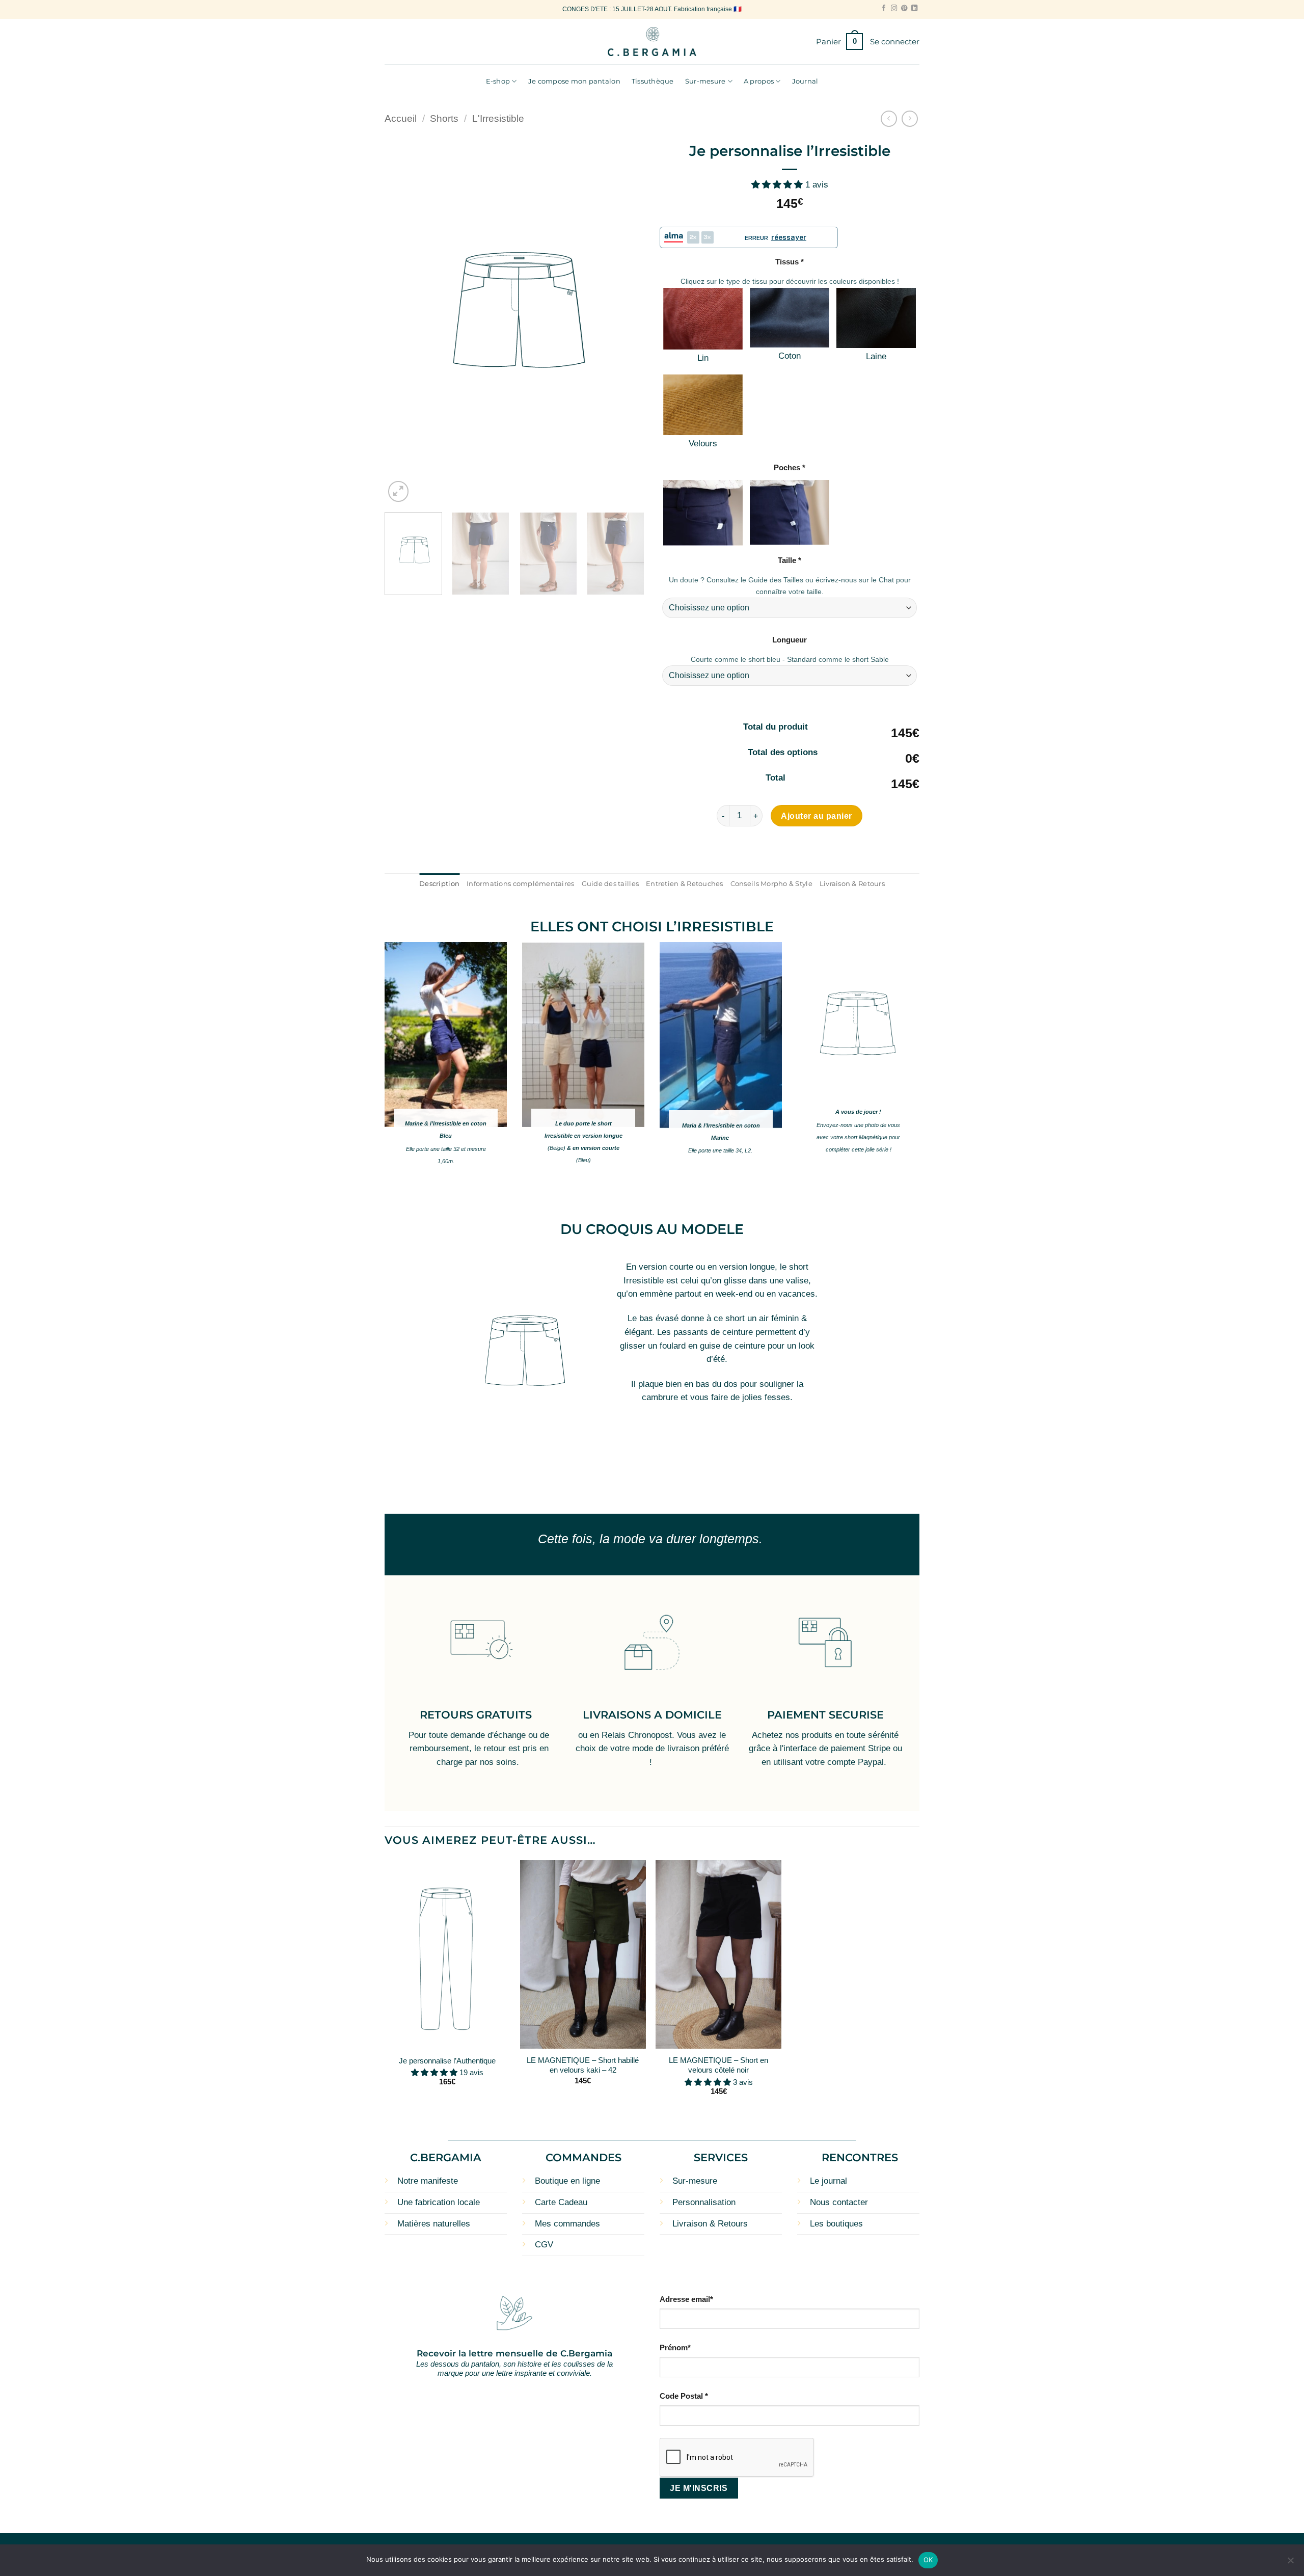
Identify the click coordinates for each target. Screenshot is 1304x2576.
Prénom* (675, 2347)
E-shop (498, 81)
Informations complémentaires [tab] (520, 883)
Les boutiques (836, 2224)
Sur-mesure (705, 81)
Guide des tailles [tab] (610, 883)
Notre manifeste (428, 2181)
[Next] (627, 320)
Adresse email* (686, 2299)
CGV (544, 2245)
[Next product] (889, 119)
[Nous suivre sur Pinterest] (904, 9)
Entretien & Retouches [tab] (685, 883)
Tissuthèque (653, 81)
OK (928, 2560)
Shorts (444, 118)
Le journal (828, 2181)
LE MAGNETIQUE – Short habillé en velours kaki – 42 (583, 2065)
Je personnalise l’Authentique (447, 2061)
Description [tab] (439, 883)
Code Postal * (684, 2396)
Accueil (401, 118)
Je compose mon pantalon (574, 81)
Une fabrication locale (439, 2202)
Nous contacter (839, 2202)
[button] (839, 42)
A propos (759, 81)
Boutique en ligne (567, 2181)
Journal (805, 81)
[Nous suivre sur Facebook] (884, 9)
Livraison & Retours (710, 2224)
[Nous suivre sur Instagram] (894, 9)
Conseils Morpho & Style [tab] (771, 883)
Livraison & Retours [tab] (852, 883)
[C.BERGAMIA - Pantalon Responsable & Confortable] (652, 42)
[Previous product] (910, 119)
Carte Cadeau (561, 2202)
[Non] (1290, 2563)
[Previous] (402, 320)
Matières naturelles (434, 2224)
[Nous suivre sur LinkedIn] (914, 9)
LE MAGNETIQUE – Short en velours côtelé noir (718, 2065)
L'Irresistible (498, 118)
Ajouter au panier (816, 816)
